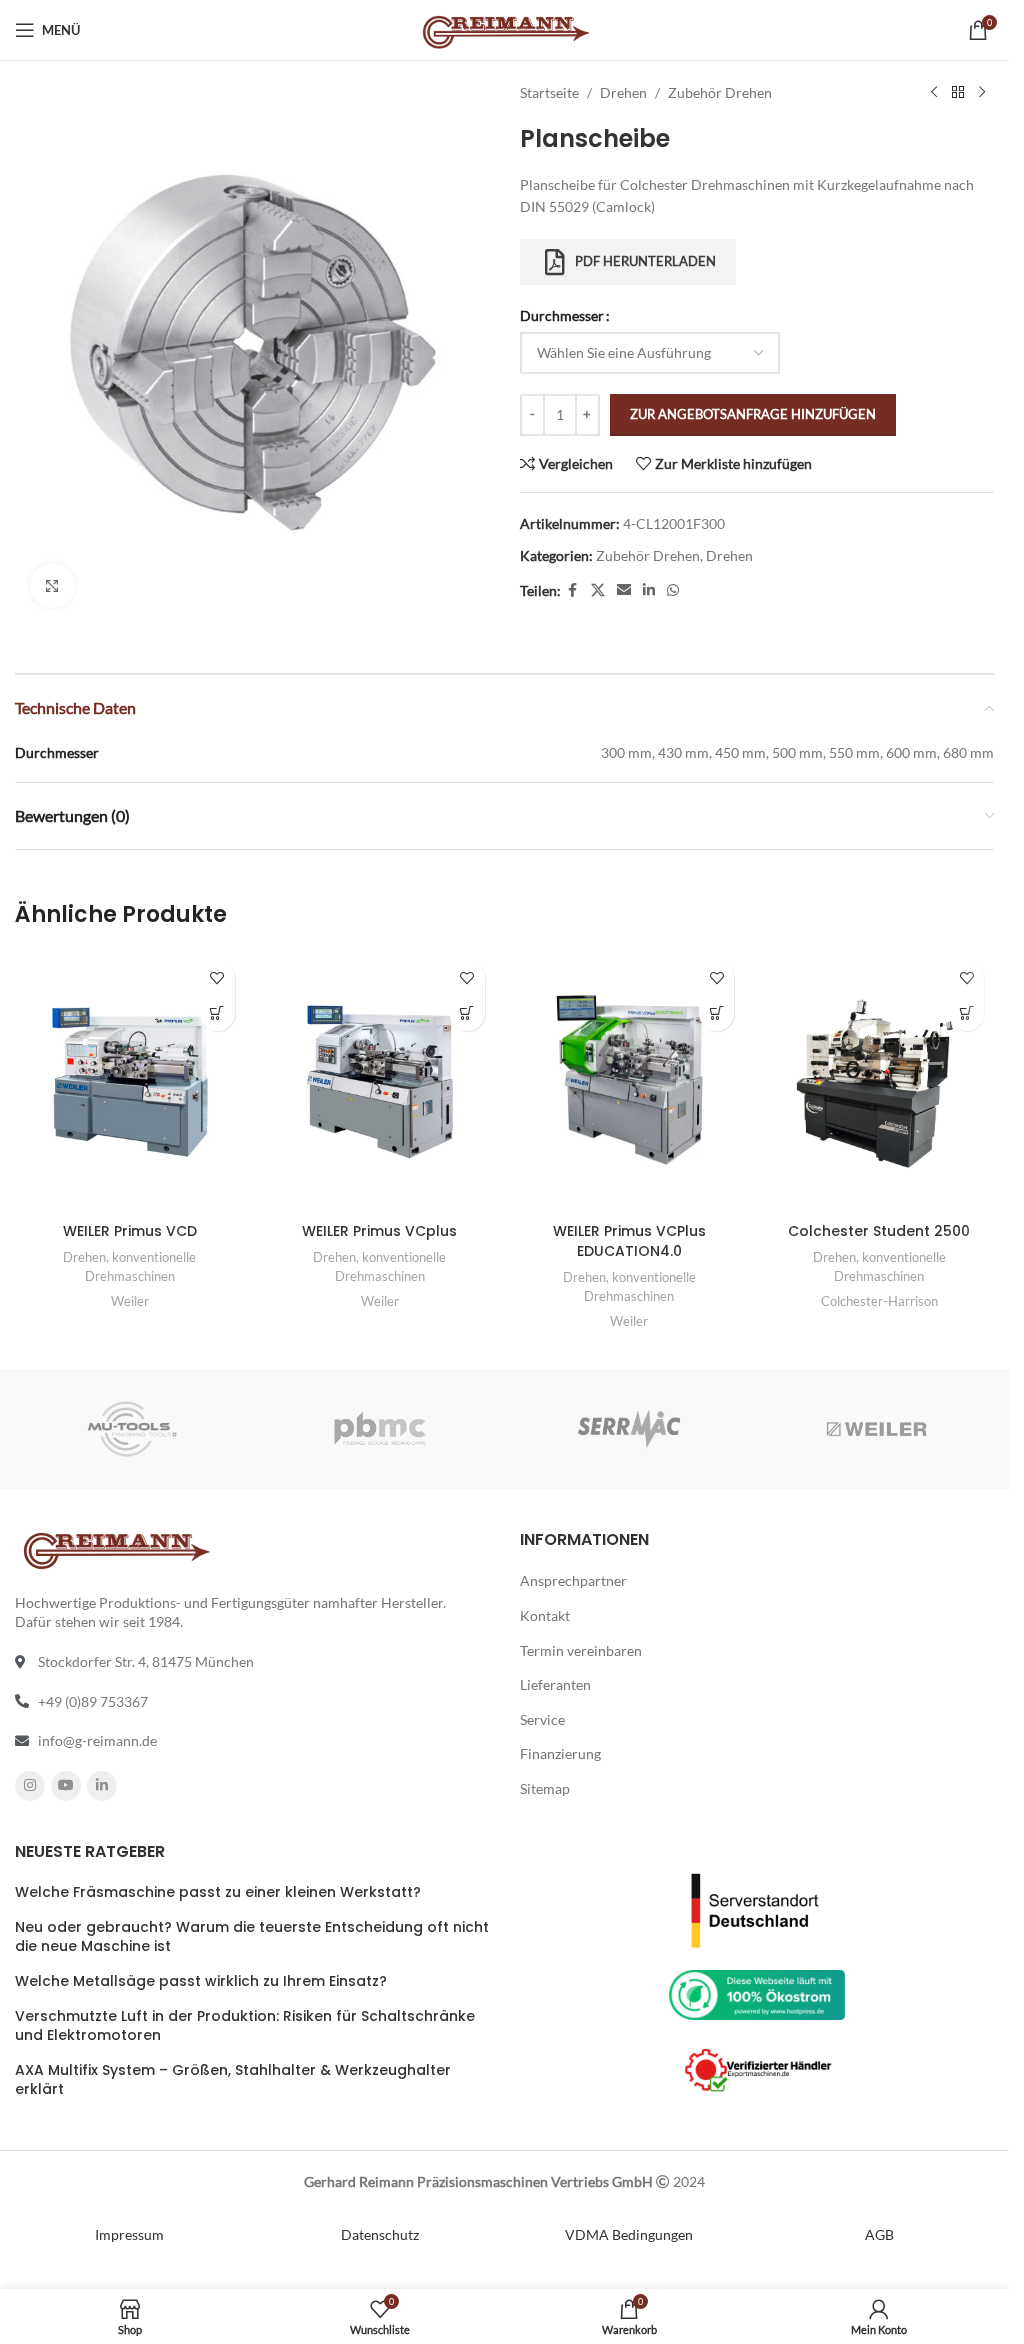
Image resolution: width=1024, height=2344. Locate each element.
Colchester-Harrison (879, 1301)
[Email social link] (624, 590)
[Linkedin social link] (649, 590)
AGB (879, 2234)
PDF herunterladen (645, 261)
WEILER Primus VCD (130, 1231)
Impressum (129, 2234)
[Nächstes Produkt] (982, 93)
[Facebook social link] (573, 590)
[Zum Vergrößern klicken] (52, 585)
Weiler (130, 1301)
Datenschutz (380, 2234)
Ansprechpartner (573, 1580)
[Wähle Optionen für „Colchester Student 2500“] (966, 1013)
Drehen (623, 92)
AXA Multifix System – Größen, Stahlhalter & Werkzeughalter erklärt (233, 2080)
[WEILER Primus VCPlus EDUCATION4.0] (630, 1082)
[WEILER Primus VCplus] (380, 1082)
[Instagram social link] (30, 1786)
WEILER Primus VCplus (379, 1231)
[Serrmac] (628, 1429)
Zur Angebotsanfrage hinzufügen (753, 414)
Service (542, 1719)
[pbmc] (380, 1429)
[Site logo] (504, 28)
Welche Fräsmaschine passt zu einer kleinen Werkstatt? (218, 1892)
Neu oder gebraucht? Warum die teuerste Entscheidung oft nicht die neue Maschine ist (252, 1937)
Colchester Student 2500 (879, 1231)
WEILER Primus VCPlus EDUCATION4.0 (629, 1241)
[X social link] (598, 590)
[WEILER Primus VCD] (130, 1082)
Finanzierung (560, 1753)
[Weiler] (877, 1429)
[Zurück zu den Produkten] (958, 93)
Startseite (549, 92)
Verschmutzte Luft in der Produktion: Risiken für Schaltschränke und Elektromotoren (245, 2026)
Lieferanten (555, 1684)
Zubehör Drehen (720, 92)
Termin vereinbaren (581, 1650)
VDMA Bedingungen (629, 2234)
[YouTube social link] (66, 1786)
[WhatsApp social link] (673, 590)
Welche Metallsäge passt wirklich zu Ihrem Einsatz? (201, 1981)
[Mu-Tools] (132, 1429)
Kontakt (545, 1615)
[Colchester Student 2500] (879, 1082)
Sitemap (545, 1788)
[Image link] (757, 1908)
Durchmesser (562, 315)
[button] (217, 1013)
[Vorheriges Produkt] (934, 93)
